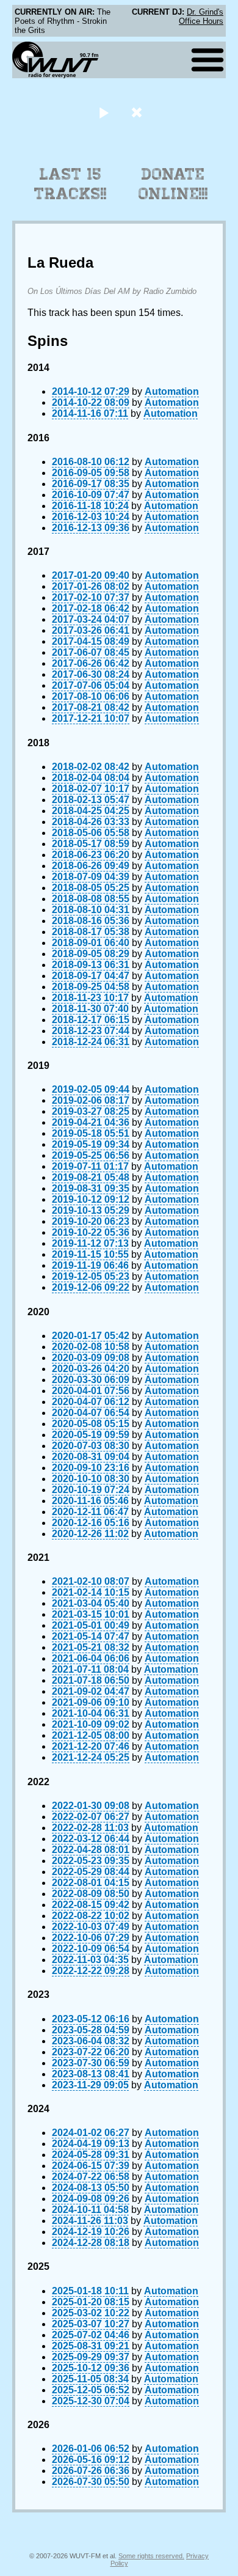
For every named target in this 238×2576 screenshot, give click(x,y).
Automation (172, 391)
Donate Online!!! (173, 184)
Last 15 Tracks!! (70, 184)
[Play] (103, 112)
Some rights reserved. (151, 2556)
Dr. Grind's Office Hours (201, 17)
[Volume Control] (138, 112)
